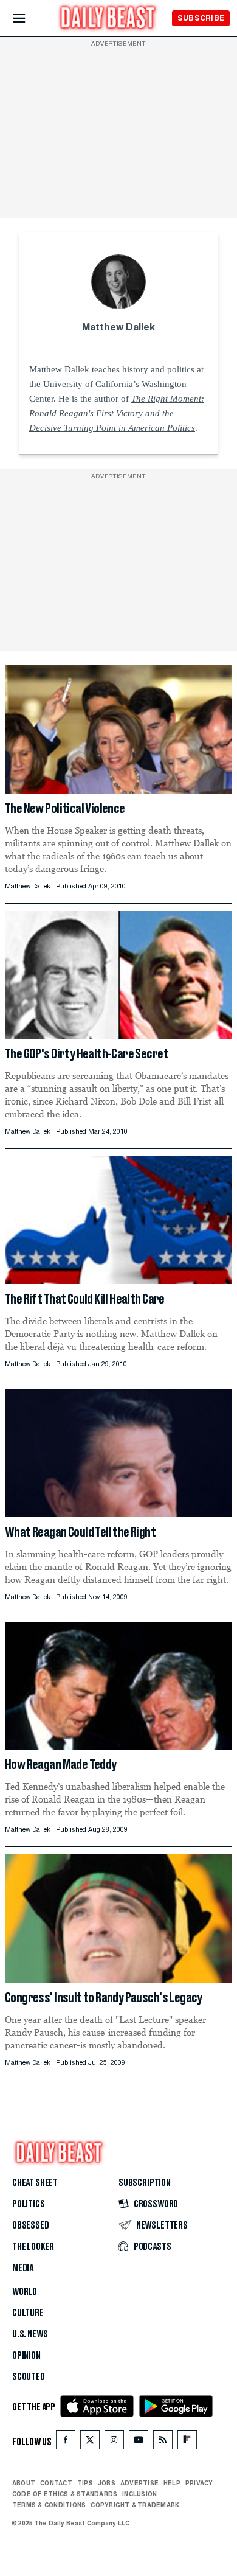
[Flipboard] (187, 2442)
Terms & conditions (49, 2505)
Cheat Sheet (35, 2183)
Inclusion (139, 2494)
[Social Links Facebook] (66, 2442)
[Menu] (29, 19)
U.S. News (30, 2334)
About (24, 2483)
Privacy (199, 2483)
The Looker (33, 2247)
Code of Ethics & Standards (65, 2494)
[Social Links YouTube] (139, 2442)
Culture (28, 2313)
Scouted (29, 2377)
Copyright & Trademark (135, 2505)
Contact (56, 2483)
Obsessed (31, 2225)
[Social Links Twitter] (90, 2442)
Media (23, 2268)
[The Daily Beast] (108, 19)
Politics (29, 2204)
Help (172, 2483)
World (25, 2292)
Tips (85, 2483)
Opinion (26, 2356)
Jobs (107, 2483)
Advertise (139, 2483)
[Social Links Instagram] (114, 2442)
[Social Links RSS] (163, 2442)
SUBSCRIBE (201, 18)
